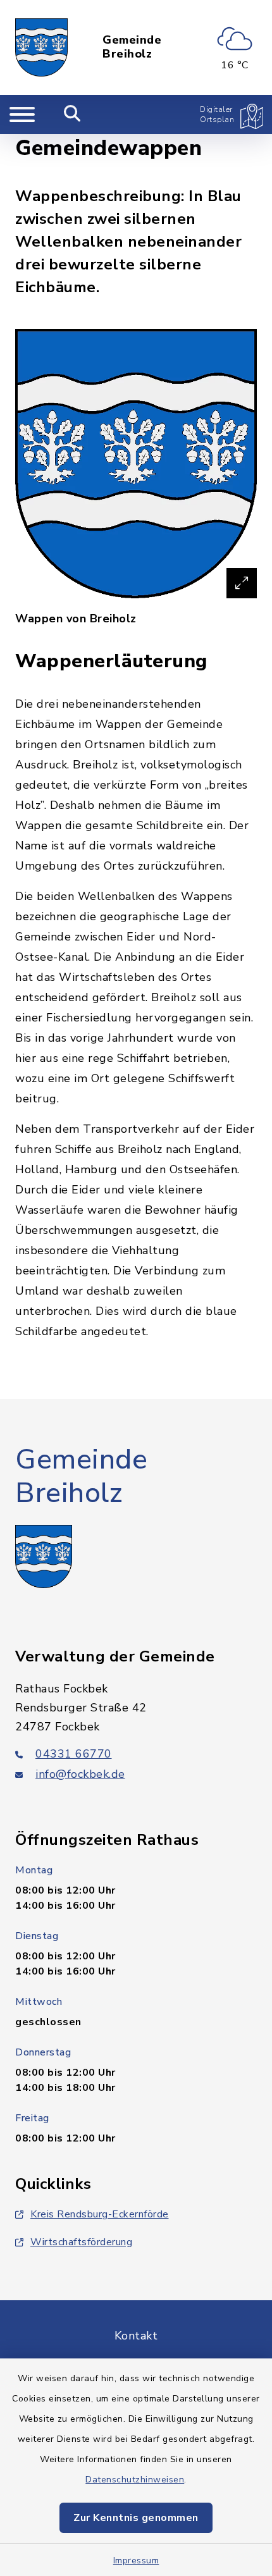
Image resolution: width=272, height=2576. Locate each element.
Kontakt (136, 2336)
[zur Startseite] (41, 47)
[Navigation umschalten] (22, 114)
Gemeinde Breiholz (132, 47)
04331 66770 (74, 1754)
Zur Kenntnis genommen (136, 2518)
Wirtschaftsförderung (81, 2242)
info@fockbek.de (80, 1774)
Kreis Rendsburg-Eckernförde (100, 2214)
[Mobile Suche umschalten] (72, 114)
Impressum (136, 2561)
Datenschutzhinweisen (135, 2480)
